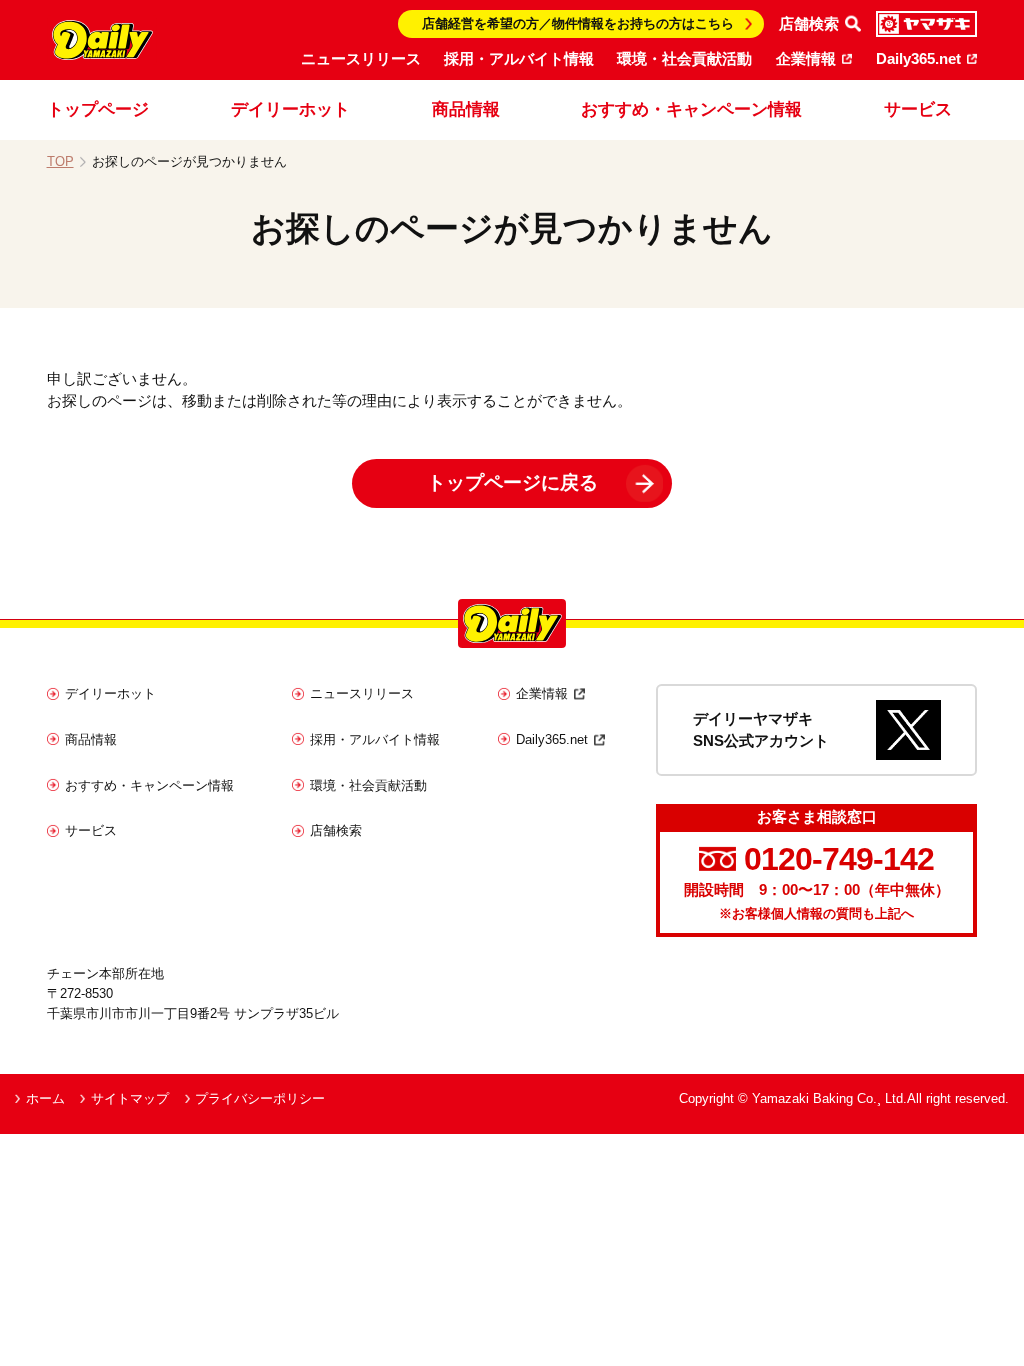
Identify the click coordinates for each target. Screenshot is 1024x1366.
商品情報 (466, 109)
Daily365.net (918, 59)
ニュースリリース (361, 59)
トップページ (98, 109)
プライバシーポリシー (260, 1098)
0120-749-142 (839, 859)
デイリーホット (290, 109)
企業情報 (806, 59)
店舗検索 (336, 830)
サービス (918, 109)
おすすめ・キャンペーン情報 (691, 109)
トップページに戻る (512, 482)
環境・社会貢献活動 (684, 59)
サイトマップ (130, 1098)
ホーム (45, 1098)
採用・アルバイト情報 (519, 59)
